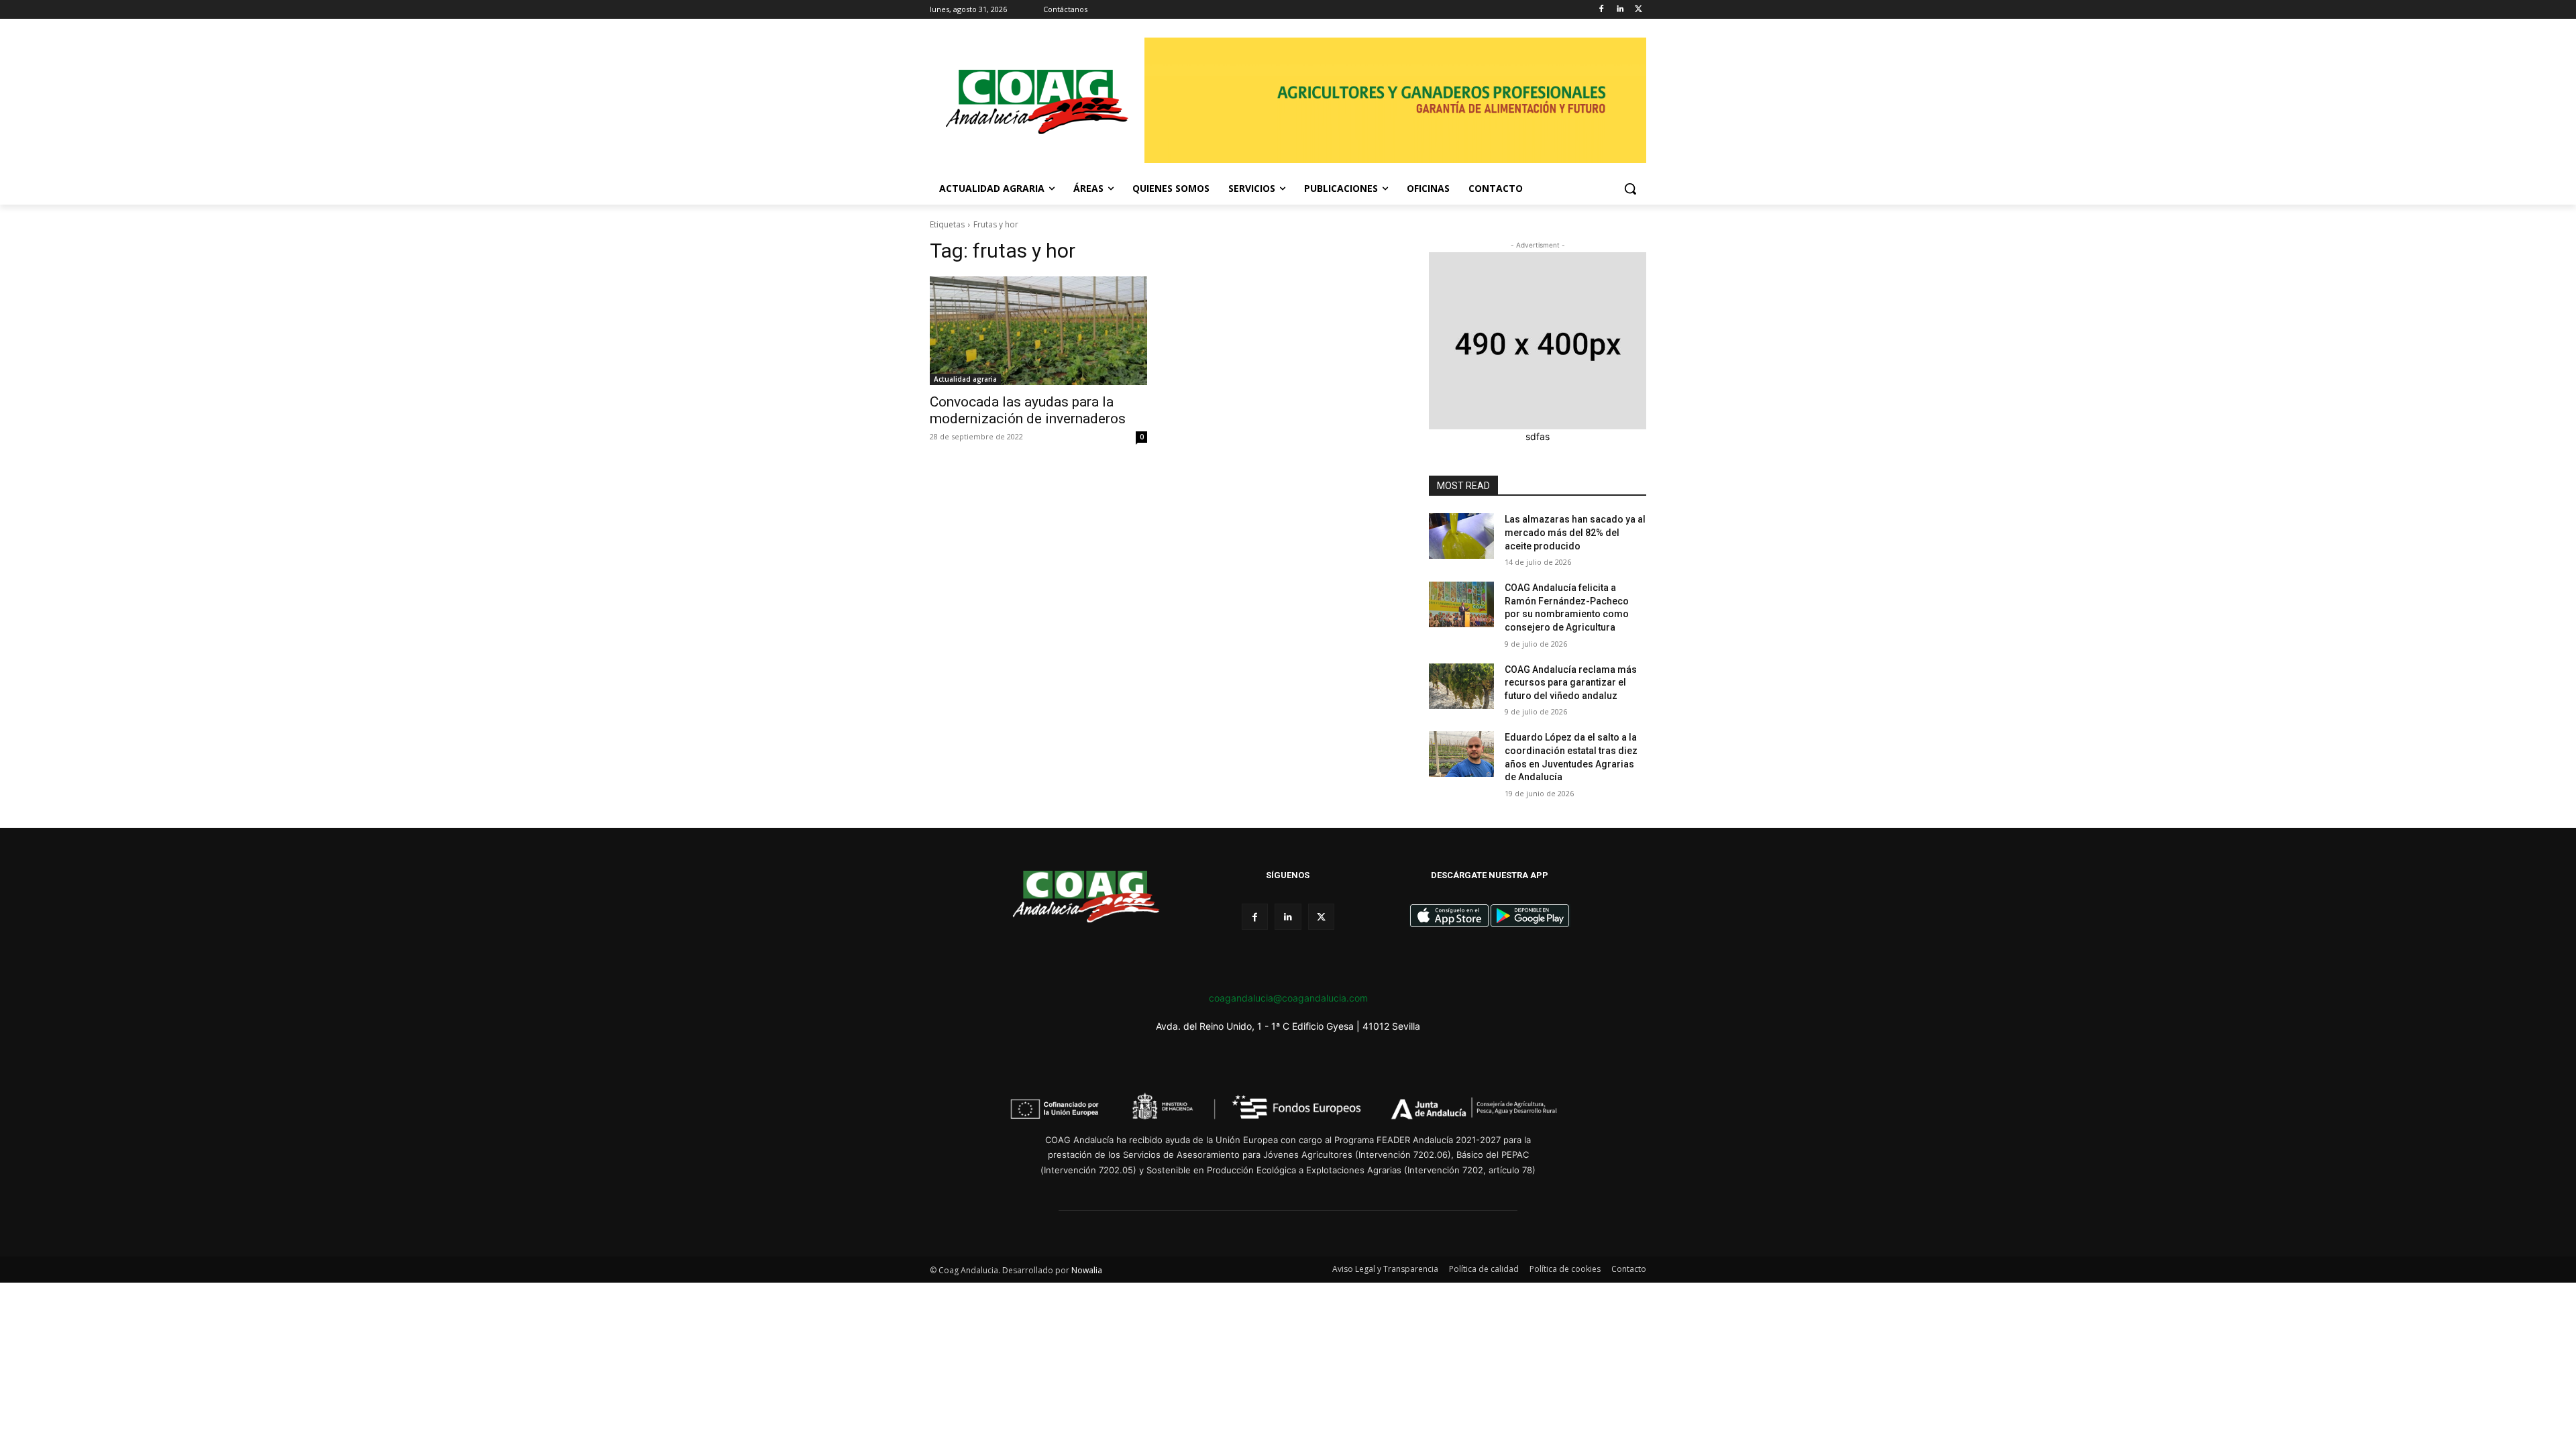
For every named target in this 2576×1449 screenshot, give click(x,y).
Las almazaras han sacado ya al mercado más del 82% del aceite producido (1575, 532)
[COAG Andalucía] (1037, 102)
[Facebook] (1602, 10)
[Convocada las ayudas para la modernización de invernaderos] (1038, 331)
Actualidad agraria (965, 379)
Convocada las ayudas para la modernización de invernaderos (1028, 410)
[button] (1630, 189)
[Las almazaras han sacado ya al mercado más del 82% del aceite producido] (1461, 536)
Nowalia (1087, 1270)
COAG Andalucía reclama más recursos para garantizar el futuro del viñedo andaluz (1571, 683)
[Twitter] (1639, 10)
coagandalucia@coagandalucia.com (1288, 998)
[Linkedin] (1620, 10)
